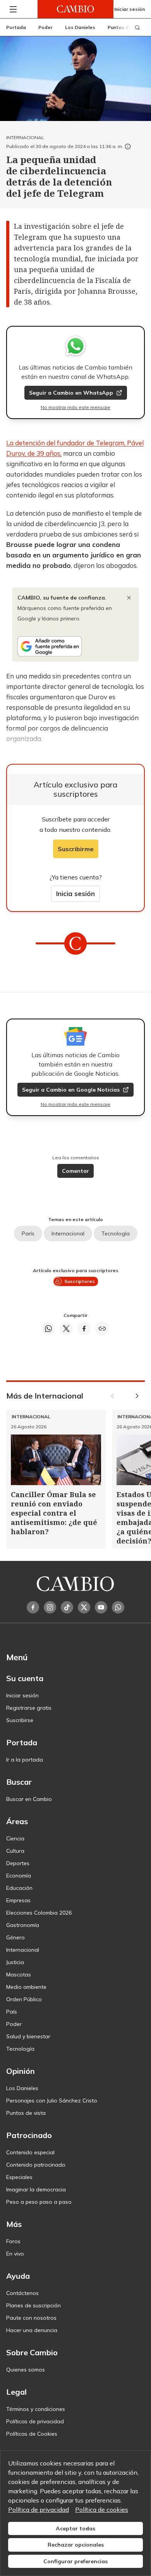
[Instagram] (50, 1607)
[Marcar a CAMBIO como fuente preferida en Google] (75, 646)
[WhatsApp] (118, 1607)
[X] (84, 1607)
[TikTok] (67, 1607)
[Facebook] (33, 1607)
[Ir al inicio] (75, 9)
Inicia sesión (75, 894)
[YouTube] (101, 1607)
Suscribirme (76, 849)
